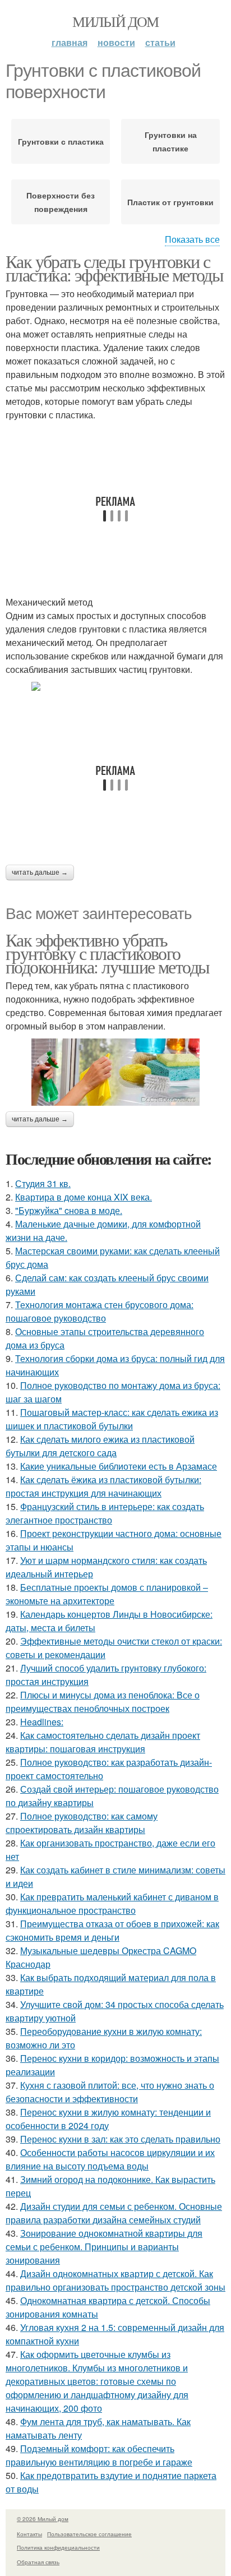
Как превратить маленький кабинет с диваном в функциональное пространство (112, 1903)
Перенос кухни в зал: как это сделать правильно (120, 2139)
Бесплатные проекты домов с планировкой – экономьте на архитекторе (107, 1594)
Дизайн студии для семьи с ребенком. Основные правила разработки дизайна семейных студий (114, 2213)
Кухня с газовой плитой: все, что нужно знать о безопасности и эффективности (110, 2092)
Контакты (29, 2534)
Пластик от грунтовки (170, 202)
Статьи (160, 42)
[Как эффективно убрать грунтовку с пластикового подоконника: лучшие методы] (115, 1072)
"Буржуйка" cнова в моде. (69, 1210)
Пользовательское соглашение (89, 2534)
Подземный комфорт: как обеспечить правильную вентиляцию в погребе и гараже (99, 2455)
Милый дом (115, 21)
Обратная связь (38, 2562)
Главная (70, 42)
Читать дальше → (40, 872)
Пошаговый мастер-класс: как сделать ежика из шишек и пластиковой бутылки (112, 1419)
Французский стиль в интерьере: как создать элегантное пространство (105, 1513)
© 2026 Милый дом (43, 2519)
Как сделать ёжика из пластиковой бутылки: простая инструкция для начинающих (103, 1486)
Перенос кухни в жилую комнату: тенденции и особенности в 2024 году (108, 2119)
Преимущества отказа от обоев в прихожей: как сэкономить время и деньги (112, 1930)
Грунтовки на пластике (171, 141)
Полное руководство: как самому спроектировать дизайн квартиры (82, 1823)
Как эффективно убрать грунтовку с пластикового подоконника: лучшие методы (107, 953)
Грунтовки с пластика (61, 141)
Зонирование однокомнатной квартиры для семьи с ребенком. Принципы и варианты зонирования (104, 2247)
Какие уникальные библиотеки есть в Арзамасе (119, 1466)
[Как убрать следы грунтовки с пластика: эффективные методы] (115, 686)
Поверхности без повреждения (61, 202)
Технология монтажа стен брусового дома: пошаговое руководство (100, 1311)
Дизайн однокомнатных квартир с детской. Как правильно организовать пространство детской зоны (115, 2280)
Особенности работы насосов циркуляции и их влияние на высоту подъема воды (110, 2159)
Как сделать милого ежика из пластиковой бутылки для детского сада (100, 1446)
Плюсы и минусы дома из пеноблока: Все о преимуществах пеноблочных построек (103, 1702)
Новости (116, 42)
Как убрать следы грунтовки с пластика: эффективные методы (114, 268)
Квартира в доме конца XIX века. (84, 1197)
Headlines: (42, 1722)
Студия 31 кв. (43, 1183)
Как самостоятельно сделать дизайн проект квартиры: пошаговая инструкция (103, 1742)
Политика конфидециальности (58, 2547)
